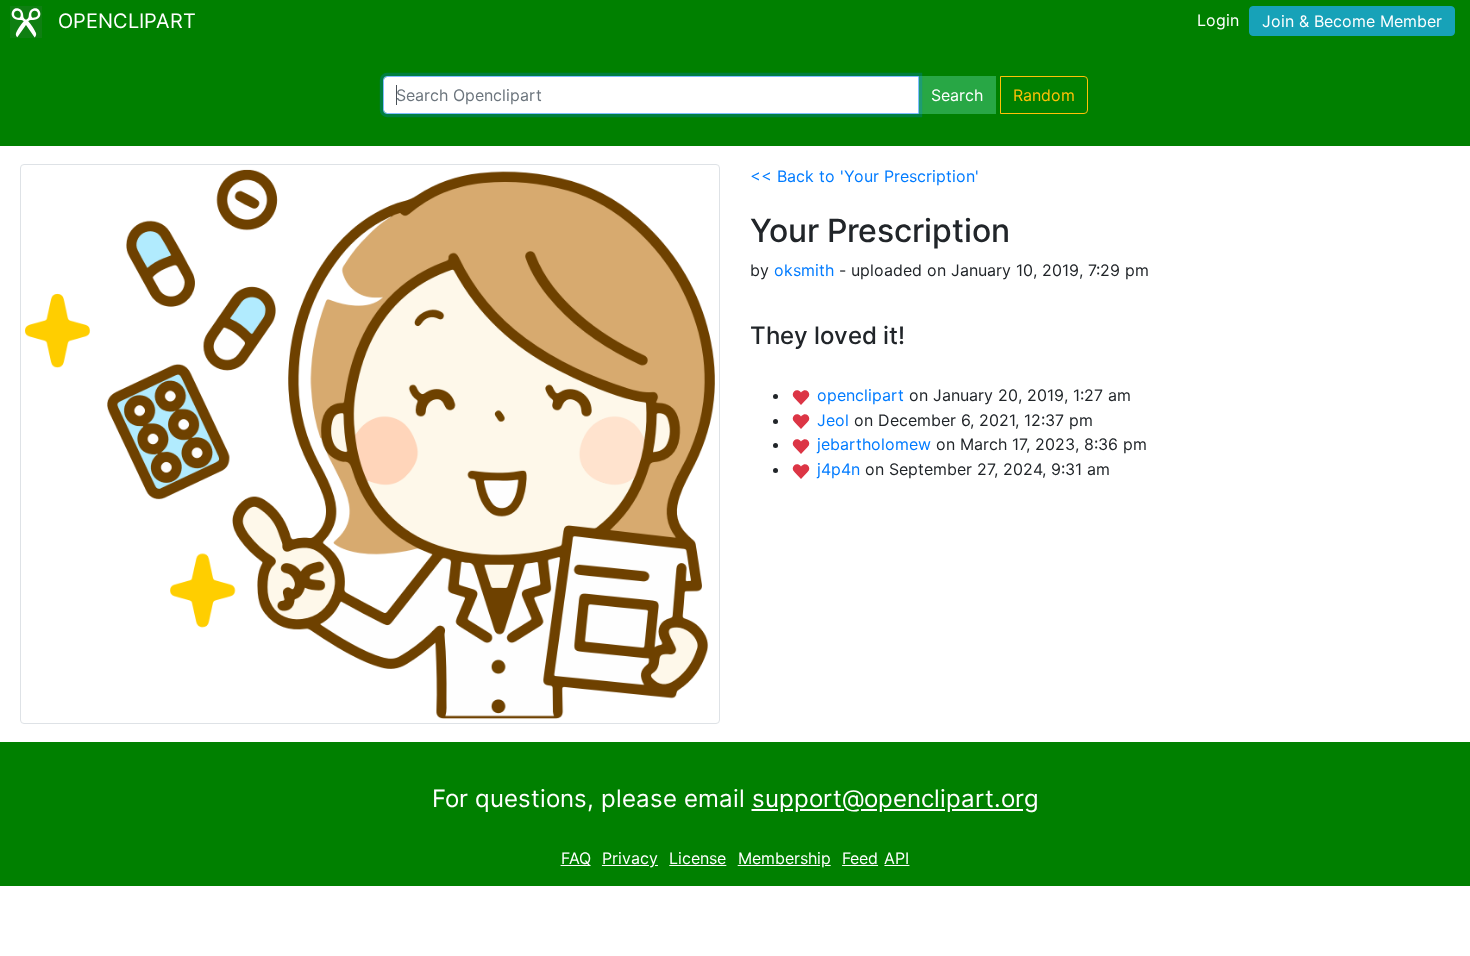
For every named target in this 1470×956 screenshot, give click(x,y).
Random (1044, 95)
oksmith (804, 270)
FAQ (576, 858)
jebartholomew (876, 444)
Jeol (835, 420)
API (896, 858)
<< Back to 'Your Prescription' (864, 176)
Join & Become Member (1352, 21)
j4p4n (841, 469)
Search (957, 95)
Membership (784, 858)
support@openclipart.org (895, 798)
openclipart (863, 395)
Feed (860, 858)
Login (1218, 20)
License (697, 858)
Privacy (630, 858)
